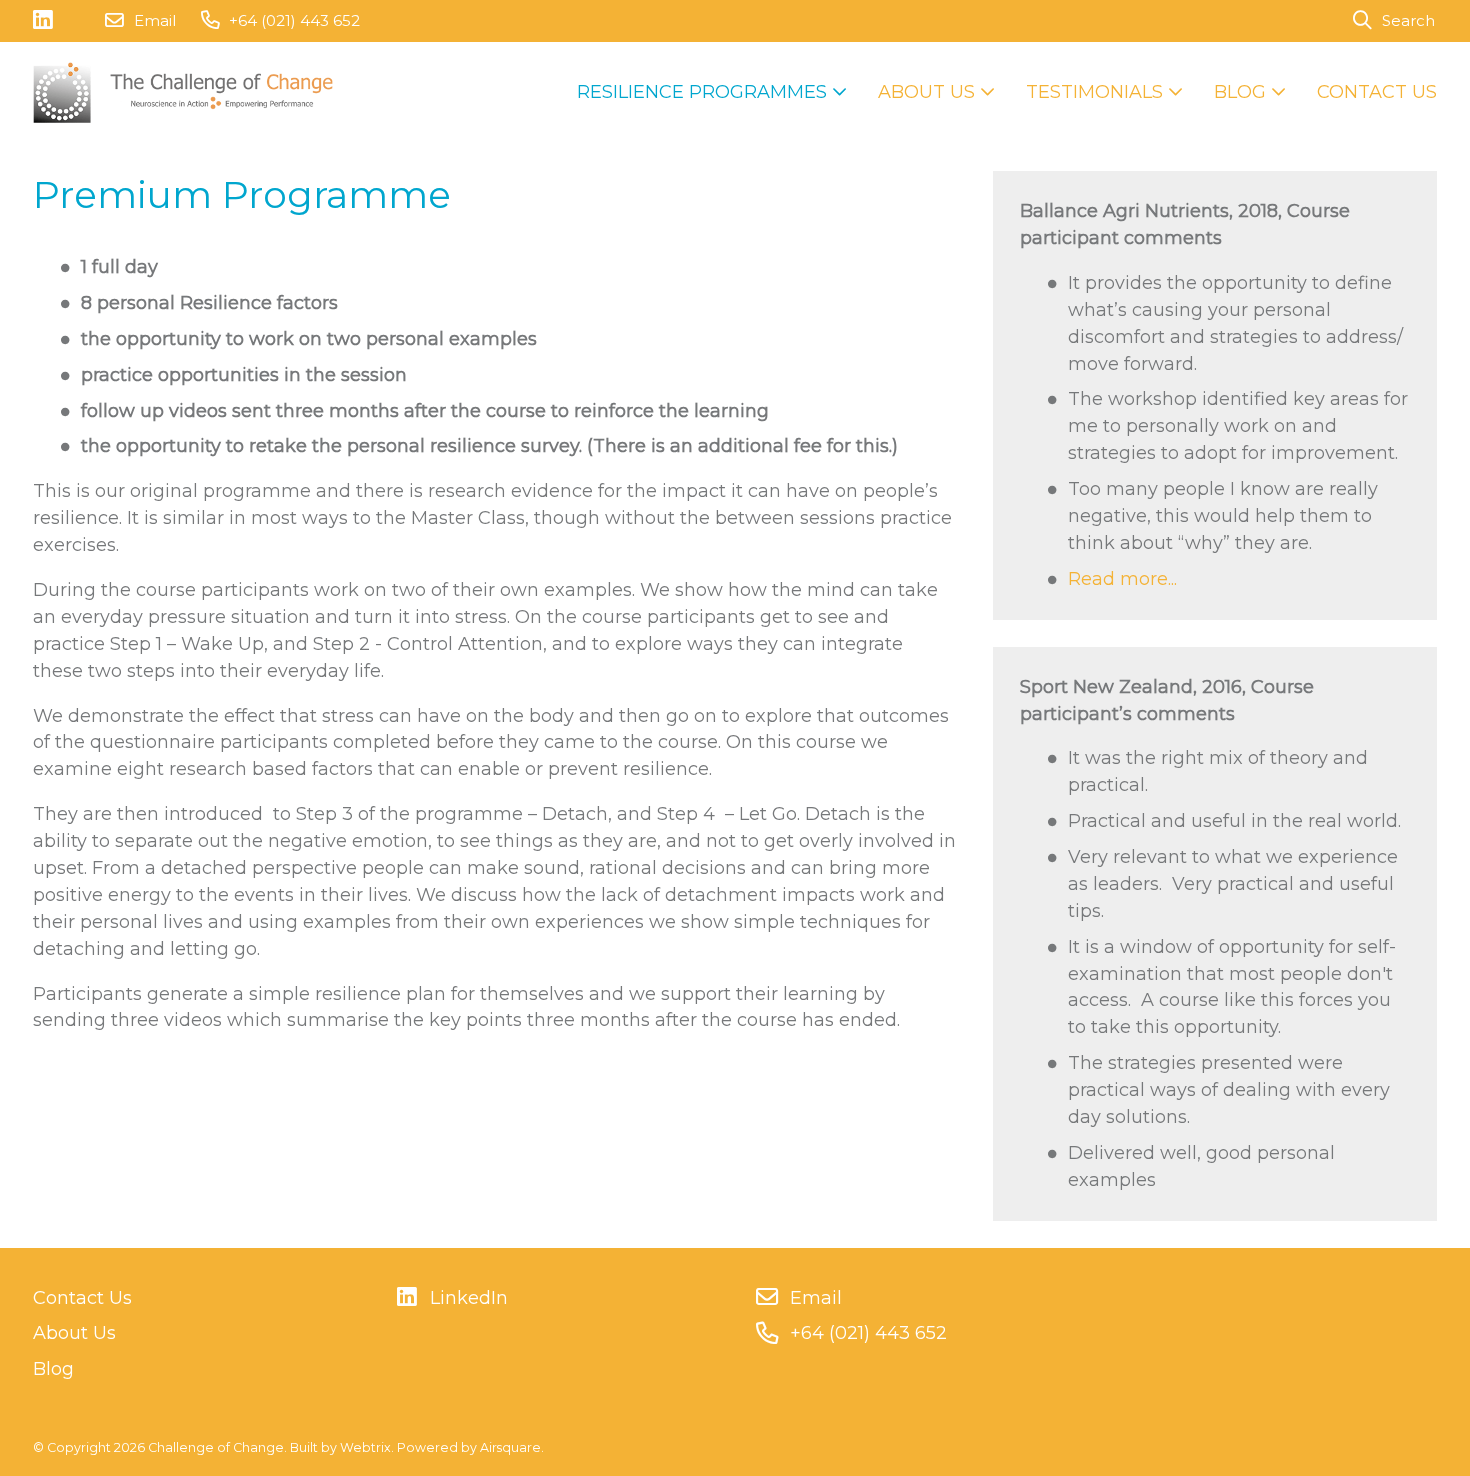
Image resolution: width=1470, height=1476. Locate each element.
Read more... (1122, 579)
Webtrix (365, 1447)
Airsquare (510, 1447)
